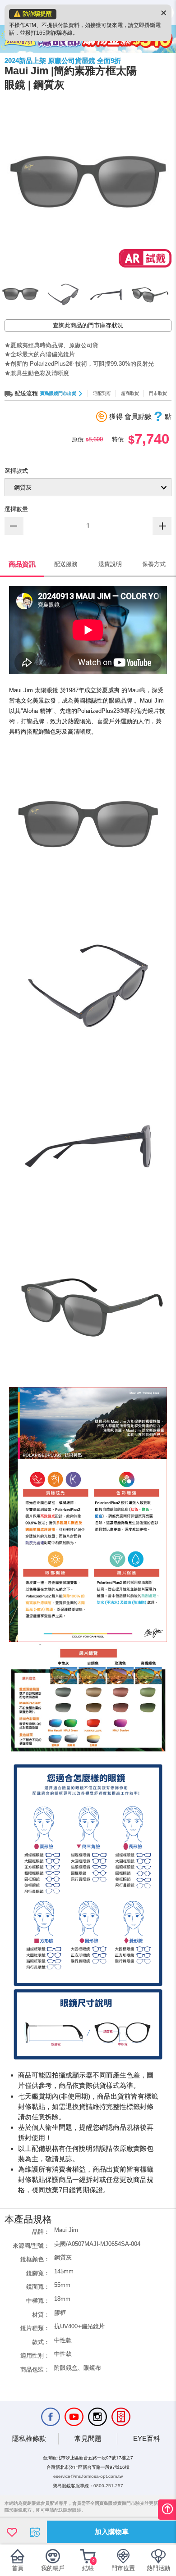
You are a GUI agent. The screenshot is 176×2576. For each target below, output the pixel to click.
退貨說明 (110, 564)
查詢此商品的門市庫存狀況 (88, 325)
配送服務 (66, 564)
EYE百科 (147, 2438)
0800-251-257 (108, 2486)
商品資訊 (22, 564)
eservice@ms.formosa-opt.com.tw (88, 2476)
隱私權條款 (29, 2438)
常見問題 (88, 2438)
